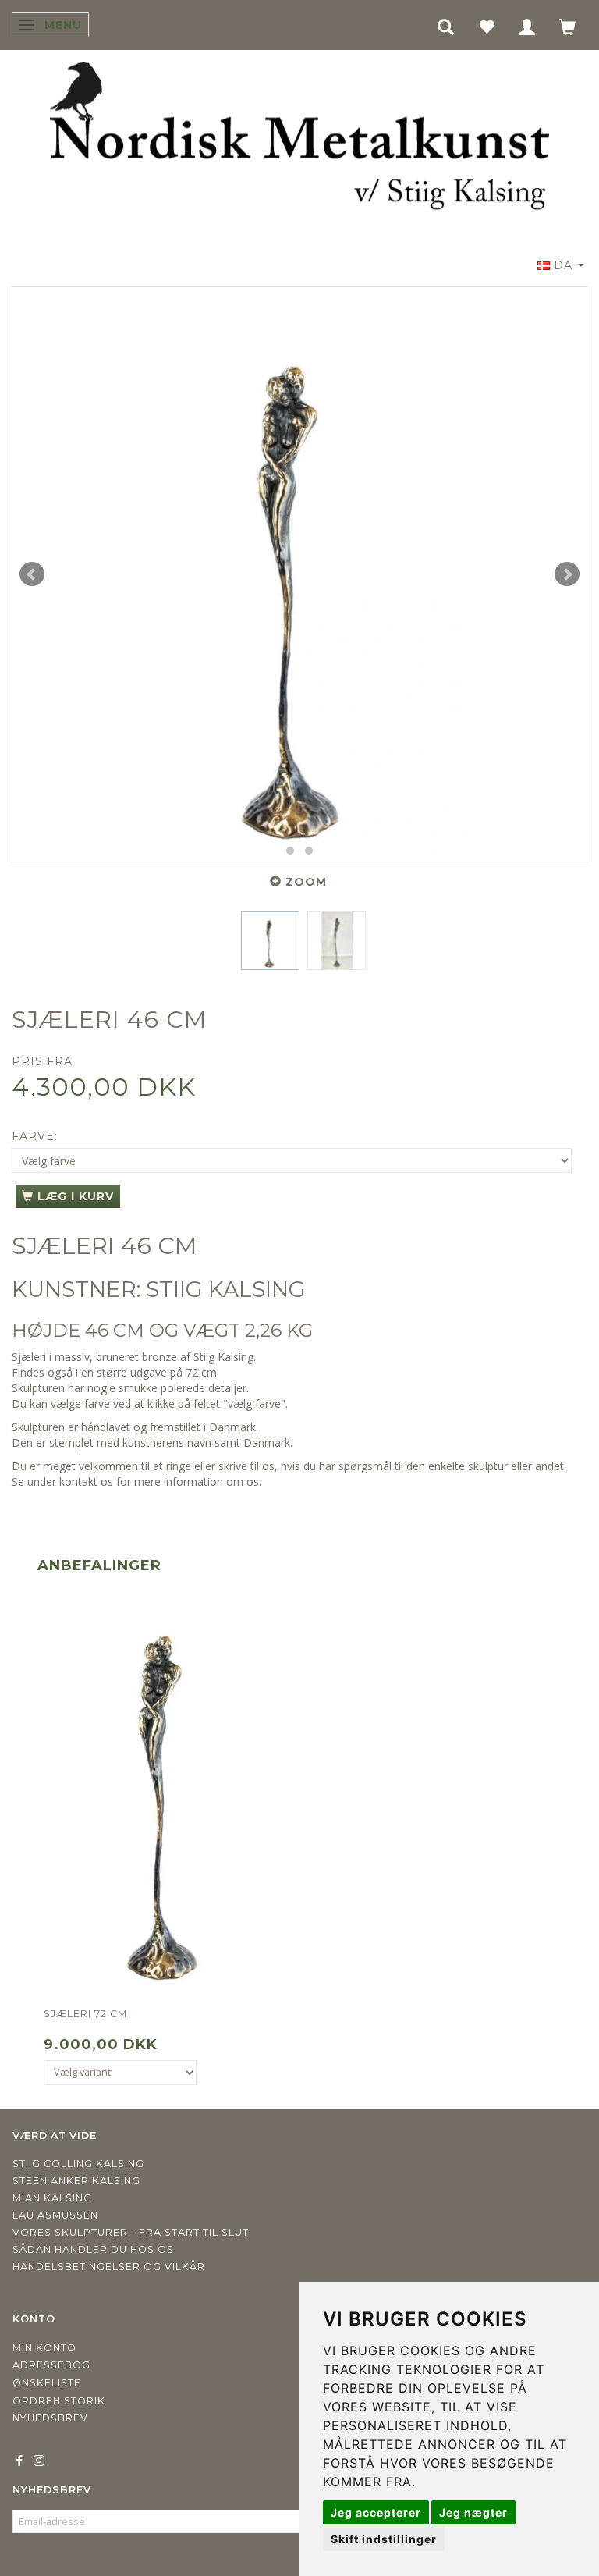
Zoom (306, 882)
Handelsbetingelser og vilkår (109, 2267)
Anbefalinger (99, 1565)
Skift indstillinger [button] (384, 2539)
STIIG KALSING (226, 1289)
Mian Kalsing (52, 2198)
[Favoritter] (487, 26)
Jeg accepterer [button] (376, 2512)
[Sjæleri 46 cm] (299, 574)
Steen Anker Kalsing (76, 2181)
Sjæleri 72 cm (85, 2014)
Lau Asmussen (55, 2215)
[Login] (527, 26)
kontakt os (86, 1482)
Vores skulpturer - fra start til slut (131, 2232)
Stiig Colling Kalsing (78, 2164)
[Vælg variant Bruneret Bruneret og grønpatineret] (120, 2073)
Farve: (35, 1136)
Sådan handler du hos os (93, 2249)
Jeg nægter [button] (473, 2512)
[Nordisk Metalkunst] (299, 140)
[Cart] (568, 26)
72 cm (201, 1372)
